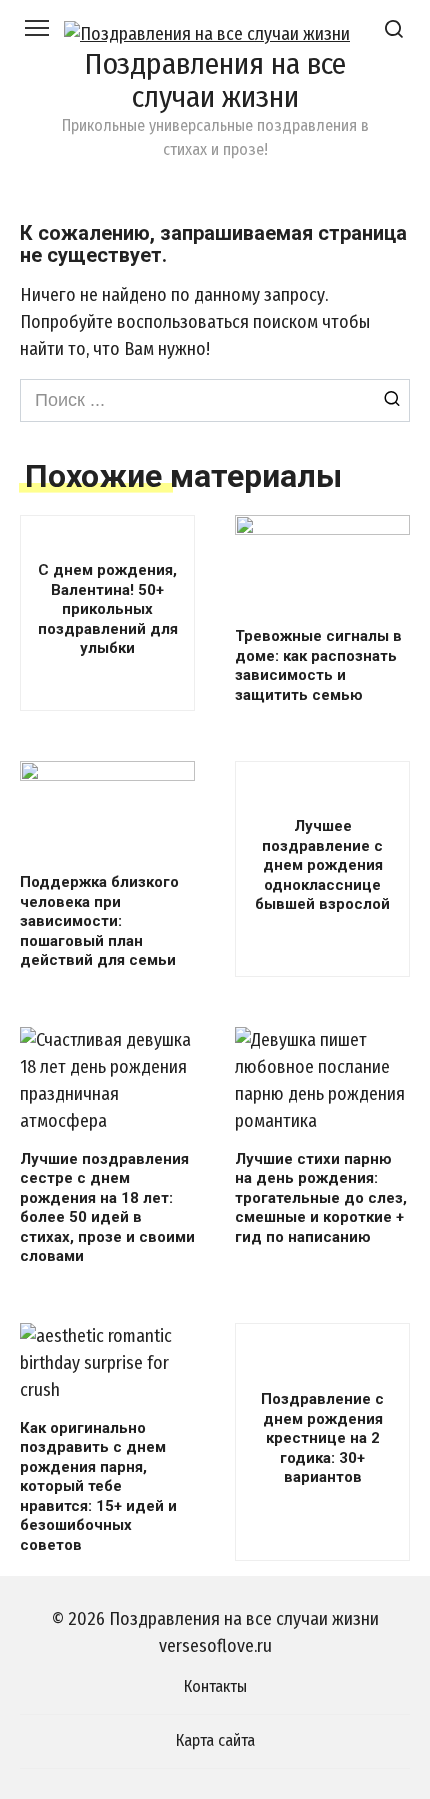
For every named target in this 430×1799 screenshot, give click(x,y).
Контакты (215, 1686)
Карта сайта (215, 1740)
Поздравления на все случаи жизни (215, 80)
